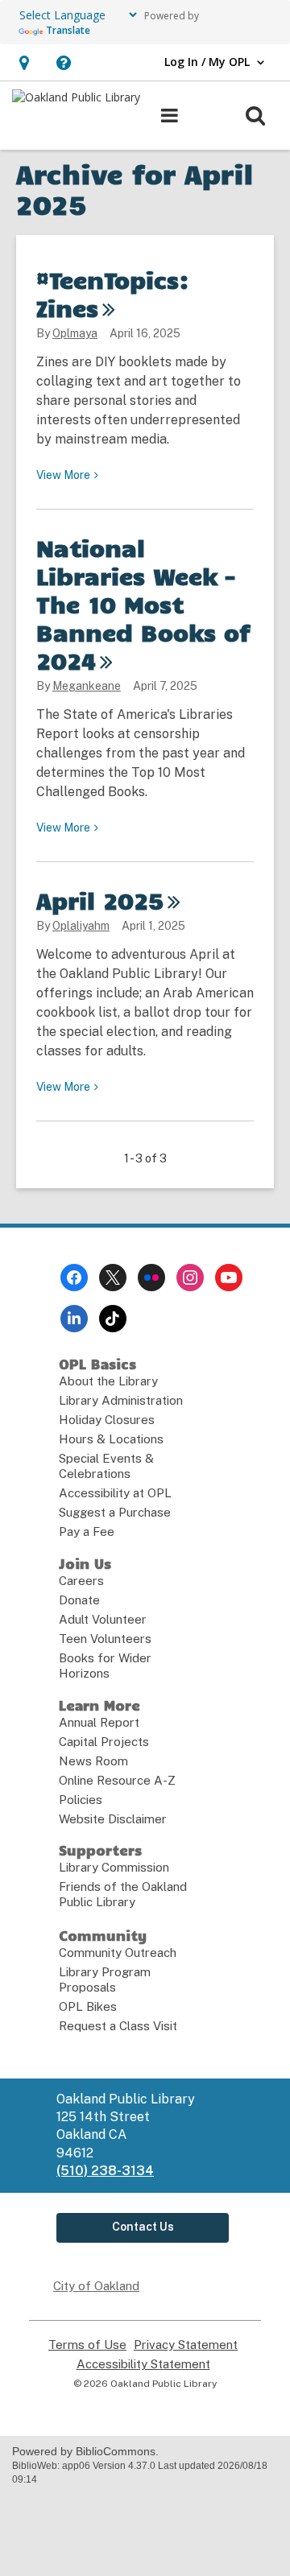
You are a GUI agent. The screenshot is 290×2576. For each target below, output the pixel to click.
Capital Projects (104, 1742)
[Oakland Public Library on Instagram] (190, 1278)
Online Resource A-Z (117, 1780)
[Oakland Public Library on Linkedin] (74, 1319)
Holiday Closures (107, 1420)
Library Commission (114, 1867)
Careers (81, 1581)
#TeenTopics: (113, 293)
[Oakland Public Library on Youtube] (229, 1278)
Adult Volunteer (103, 1619)
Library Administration (121, 1400)
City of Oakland (96, 2286)
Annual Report (99, 1722)
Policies (81, 1800)
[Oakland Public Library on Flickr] (151, 1278)
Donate (79, 1600)
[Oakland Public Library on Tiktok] (113, 1319)
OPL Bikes (88, 2006)
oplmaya (75, 333)
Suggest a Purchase (115, 1512)
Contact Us (143, 2227)
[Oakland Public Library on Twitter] (113, 1278)
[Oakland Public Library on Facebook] (74, 1278)
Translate (68, 30)
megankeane (87, 686)
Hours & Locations (111, 1439)
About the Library (108, 1381)
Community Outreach (118, 1953)
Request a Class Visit (118, 2026)
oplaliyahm (81, 926)
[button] (24, 62)
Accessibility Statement (143, 2364)
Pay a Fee (87, 1532)
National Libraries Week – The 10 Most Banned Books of (143, 604)
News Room (93, 1761)
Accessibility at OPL (115, 1493)
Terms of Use (87, 2345)
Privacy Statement (186, 2345)
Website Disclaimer (113, 1819)
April (100, 900)
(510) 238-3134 (105, 2171)
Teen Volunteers (105, 1639)
